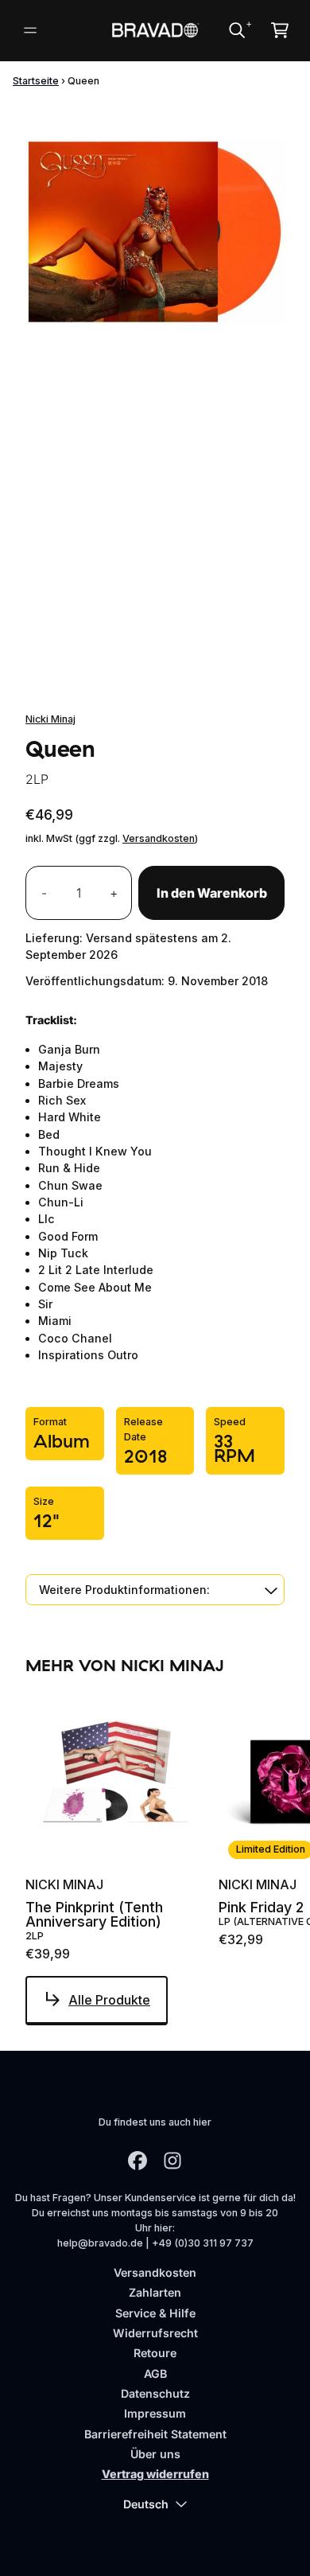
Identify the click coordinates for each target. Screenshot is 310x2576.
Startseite (36, 81)
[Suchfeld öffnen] (236, 30)
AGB (155, 2373)
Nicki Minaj (50, 719)
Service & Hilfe (155, 2313)
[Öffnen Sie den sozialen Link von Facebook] (138, 2161)
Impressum (155, 2413)
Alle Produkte (109, 2000)
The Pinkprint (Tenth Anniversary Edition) (94, 1915)
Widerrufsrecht (155, 2333)
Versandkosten (159, 838)
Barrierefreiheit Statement (155, 2434)
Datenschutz (155, 2393)
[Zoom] (155, 232)
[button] (155, 1590)
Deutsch (146, 2504)
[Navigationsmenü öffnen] (30, 30)
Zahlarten (155, 2292)
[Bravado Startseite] (155, 30)
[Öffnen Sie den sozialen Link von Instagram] (172, 2161)
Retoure (155, 2353)
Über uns (155, 2454)
